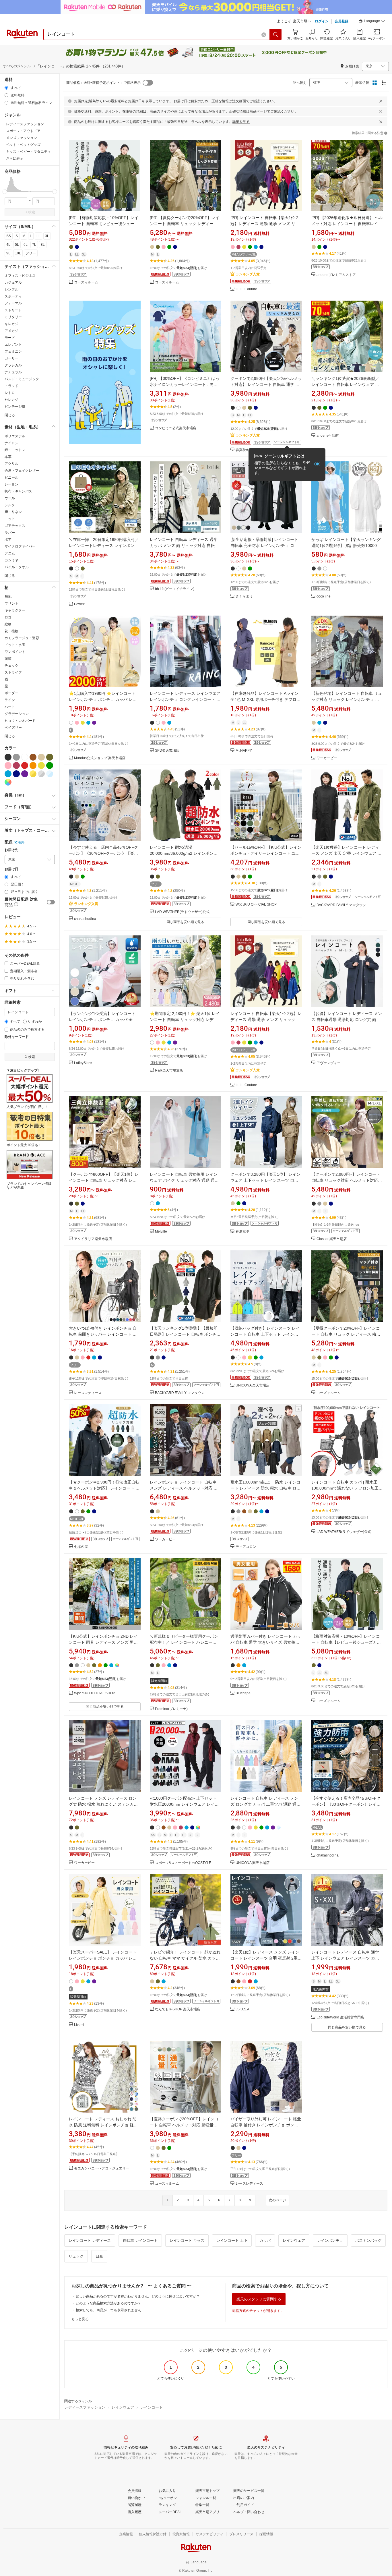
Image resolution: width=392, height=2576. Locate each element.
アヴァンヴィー (329, 1063)
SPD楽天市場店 (167, 751)
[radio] (6, 88)
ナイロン (11, 443)
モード (10, 338)
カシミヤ (11, 560)
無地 (8, 597)
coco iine (324, 596)
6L (26, 245)
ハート (10, 707)
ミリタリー (13, 317)
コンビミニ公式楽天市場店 (176, 428)
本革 (8, 457)
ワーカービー (327, 758)
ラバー (10, 533)
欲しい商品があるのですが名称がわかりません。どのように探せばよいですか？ (138, 2296)
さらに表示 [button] (15, 158)
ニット (10, 519)
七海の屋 (81, 1547)
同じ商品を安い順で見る (185, 922)
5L (17, 245)
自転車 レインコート (140, 2241)
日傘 (99, 2256)
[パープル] (25, 774)
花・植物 (11, 631)
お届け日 (11, 869)
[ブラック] (8, 757)
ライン (10, 700)
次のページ (277, 2200)
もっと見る (80, 2319)
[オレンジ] (33, 765)
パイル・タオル (17, 567)
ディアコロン (246, 1547)
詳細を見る (241, 122)
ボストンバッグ (368, 2241)
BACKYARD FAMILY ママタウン (341, 905)
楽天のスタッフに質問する (259, 2299)
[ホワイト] (25, 757)
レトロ (10, 393)
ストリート (13, 310)
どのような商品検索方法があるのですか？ (108, 2303)
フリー (31, 253)
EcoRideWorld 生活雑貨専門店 (340, 2017)
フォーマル (13, 303)
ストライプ (13, 672)
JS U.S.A (242, 2009)
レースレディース (88, 1393)
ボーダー (11, 693)
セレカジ (11, 400)
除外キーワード (17, 1037)
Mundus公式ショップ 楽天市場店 (100, 758)
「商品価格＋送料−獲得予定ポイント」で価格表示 (102, 83)
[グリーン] (50, 765)
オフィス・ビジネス (20, 276)
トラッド (11, 386)
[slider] (5, 192)
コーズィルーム (86, 282)
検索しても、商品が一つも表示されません (108, 2310)
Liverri (79, 2025)
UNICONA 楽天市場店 (253, 1385)
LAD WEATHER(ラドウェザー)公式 (182, 912)
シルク (10, 505)
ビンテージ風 (15, 407)
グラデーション (17, 714)
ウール (10, 498)
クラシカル (13, 365)
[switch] (51, 902)
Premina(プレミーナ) (171, 1709)
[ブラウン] (33, 757)
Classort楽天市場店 (332, 1239)
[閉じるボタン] (381, 101)
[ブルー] (8, 774)
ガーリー (11, 358)
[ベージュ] (41, 757)
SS (9, 236)
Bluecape (243, 1693)
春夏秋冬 (242, 450)
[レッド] (25, 765)
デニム (10, 553)
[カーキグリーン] (50, 757)
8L (43, 245)
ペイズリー (13, 728)
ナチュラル (13, 372)
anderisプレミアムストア (336, 275)
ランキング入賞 (248, 274)
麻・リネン (13, 512)
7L (34, 245)
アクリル (11, 464)
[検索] (276, 34)
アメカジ (11, 331)
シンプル (11, 289)
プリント (11, 604)
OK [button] (317, 464)
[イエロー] (41, 765)
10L (18, 253)
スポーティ (13, 296)
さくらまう (244, 596)
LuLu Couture (246, 289)
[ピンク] (8, 765)
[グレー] (16, 757)
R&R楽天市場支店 (169, 1071)
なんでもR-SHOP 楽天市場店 (178, 2009)
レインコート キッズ (187, 2241)
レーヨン (11, 484)
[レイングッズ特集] (105, 376)
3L (47, 236)
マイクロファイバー (20, 546)
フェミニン (13, 351)
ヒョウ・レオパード (20, 721)
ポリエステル (15, 436)
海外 (21, 842)
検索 (32, 212)
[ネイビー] (16, 774)
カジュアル (13, 283)
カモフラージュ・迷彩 (22, 638)
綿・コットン (15, 450)
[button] (372, 22)
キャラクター (15, 610)
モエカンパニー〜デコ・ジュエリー (102, 2168)
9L (8, 253)
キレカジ (11, 324)
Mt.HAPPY (244, 751)
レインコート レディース (90, 2241)
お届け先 (11, 850)
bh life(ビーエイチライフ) (175, 589)
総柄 (8, 624)
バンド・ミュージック (22, 379)
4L (8, 245)
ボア (8, 539)
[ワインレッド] (16, 765)
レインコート (152, 2407)
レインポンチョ (330, 2241)
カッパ (265, 2241)
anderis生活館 (328, 436)
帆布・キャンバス (18, 491)
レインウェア (294, 2241)
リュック (76, 2256)
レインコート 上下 (232, 2241)
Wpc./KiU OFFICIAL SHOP (256, 905)
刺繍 (8, 659)
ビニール (11, 477)
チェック (11, 666)
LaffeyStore (83, 1063)
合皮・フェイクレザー (22, 471)
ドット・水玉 (15, 645)
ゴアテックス (15, 526)
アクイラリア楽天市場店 (93, 1239)
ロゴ (8, 617)
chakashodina (85, 919)
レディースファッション (85, 2407)
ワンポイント (15, 652)
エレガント (13, 345)
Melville (161, 1232)
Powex (79, 604)
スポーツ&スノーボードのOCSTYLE (183, 1863)
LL (38, 236)
